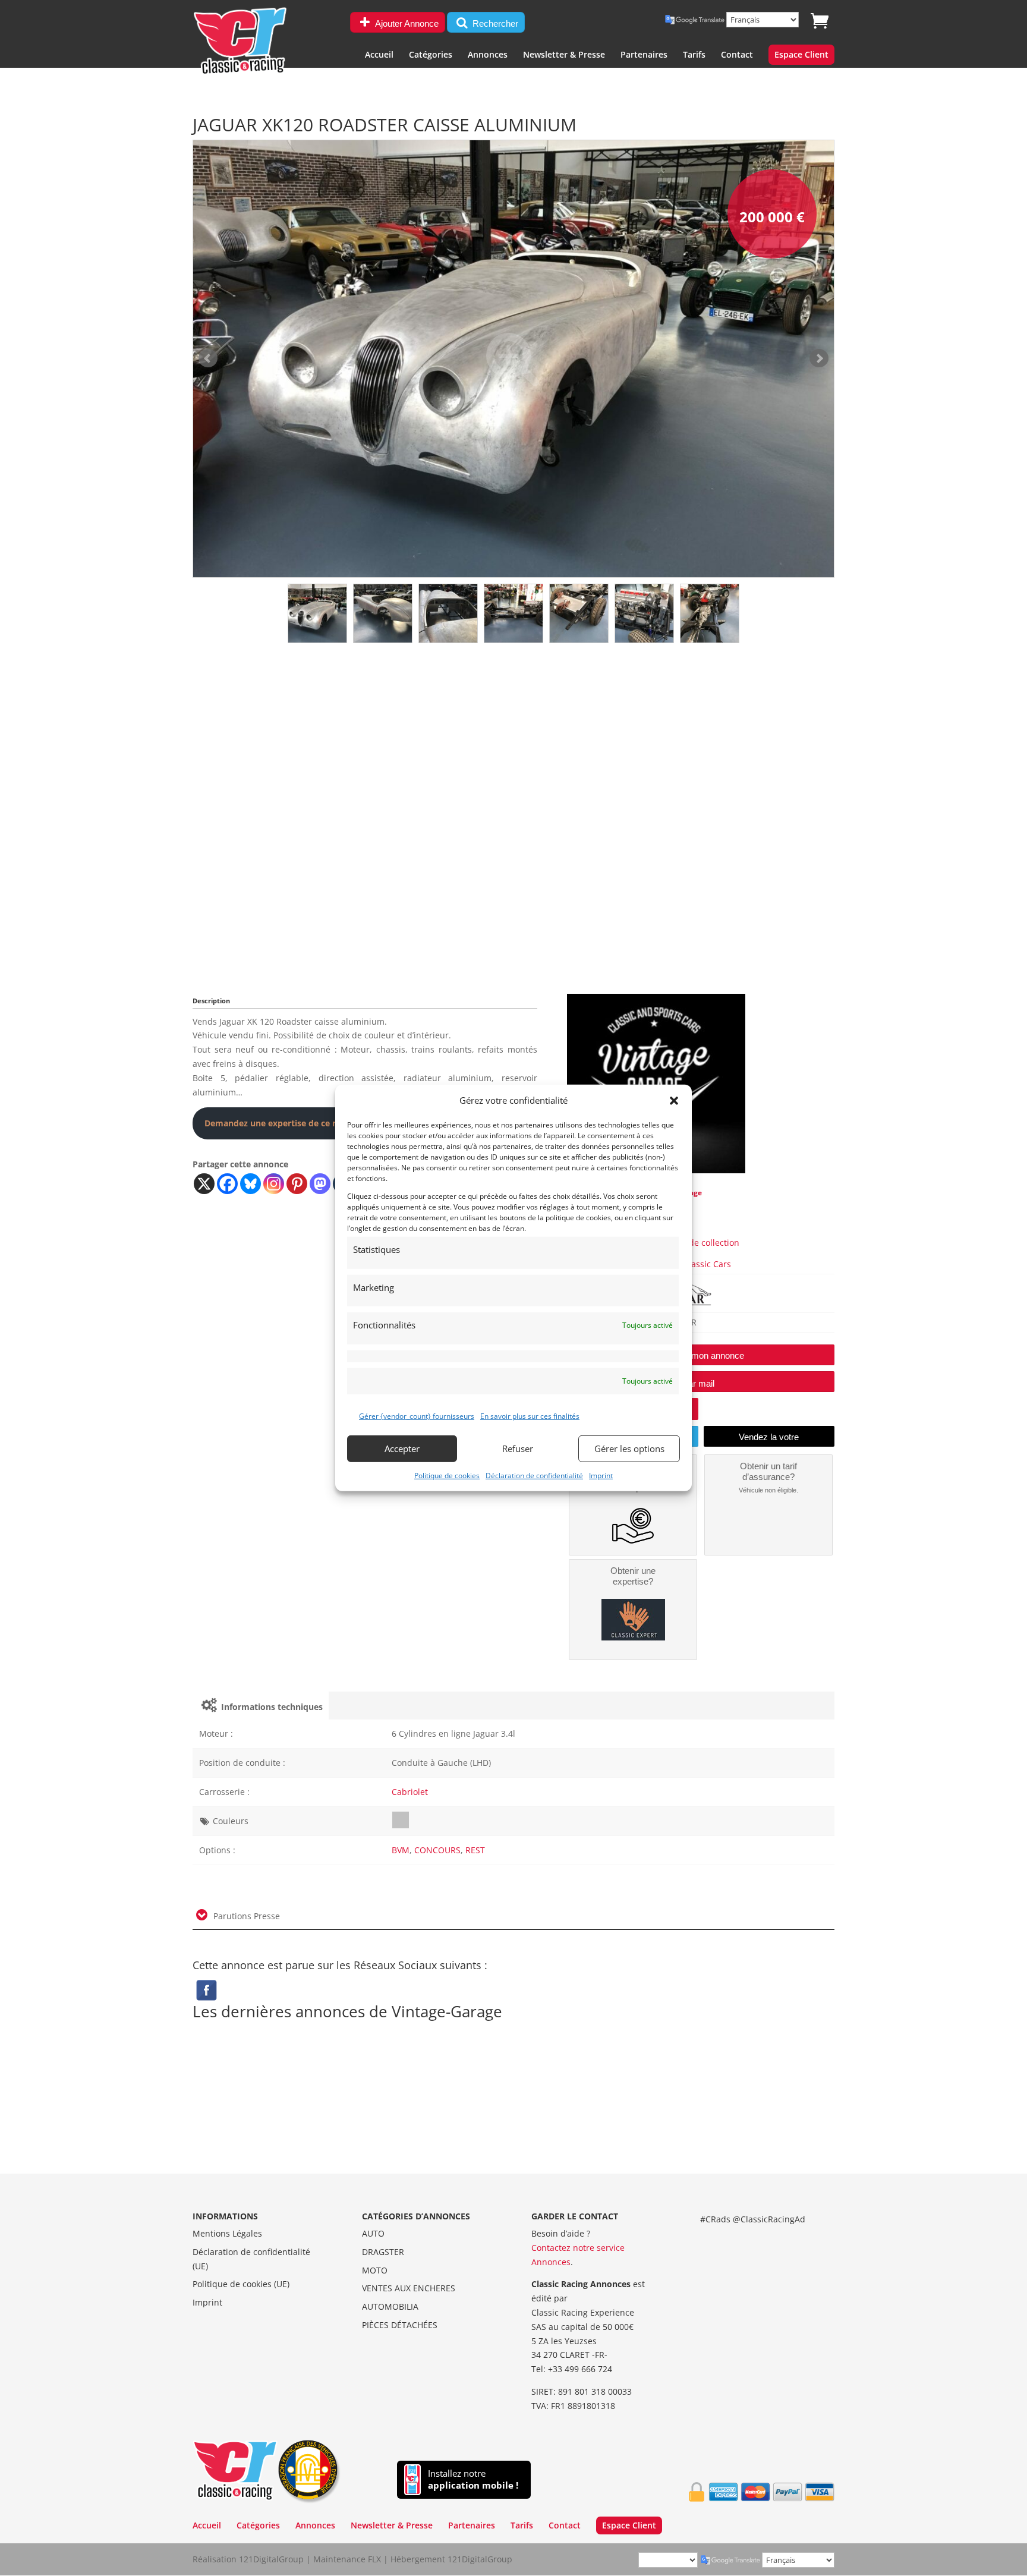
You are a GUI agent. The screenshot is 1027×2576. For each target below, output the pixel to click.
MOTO (375, 2270)
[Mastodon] (320, 1184)
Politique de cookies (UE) (241, 2284)
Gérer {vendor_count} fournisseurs (417, 1416)
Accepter (402, 1448)
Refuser (518, 1448)
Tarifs (694, 55)
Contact (737, 55)
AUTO (373, 2233)
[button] (674, 1101)
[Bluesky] (251, 1184)
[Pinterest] (297, 1184)
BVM (401, 1850)
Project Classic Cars (692, 1264)
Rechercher (494, 23)
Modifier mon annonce (701, 1355)
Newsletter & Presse (564, 55)
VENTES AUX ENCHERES (409, 2288)
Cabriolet (410, 1792)
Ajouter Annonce (406, 23)
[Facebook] (227, 1184)
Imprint (601, 1475)
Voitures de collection (697, 1243)
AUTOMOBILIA (390, 2306)
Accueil (379, 55)
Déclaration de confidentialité (534, 1475)
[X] (204, 1184)
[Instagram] (274, 1184)
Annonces (488, 55)
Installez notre (473, 2479)
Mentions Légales (227, 2233)
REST (475, 1850)
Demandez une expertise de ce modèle (284, 1123)
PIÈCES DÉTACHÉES (400, 2325)
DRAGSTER (383, 2252)
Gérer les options (629, 1448)
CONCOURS (437, 1850)
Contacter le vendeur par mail (656, 1383)
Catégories (431, 55)
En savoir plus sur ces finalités (530, 1416)
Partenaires (644, 55)
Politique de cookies (447, 1475)
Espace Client (801, 55)
